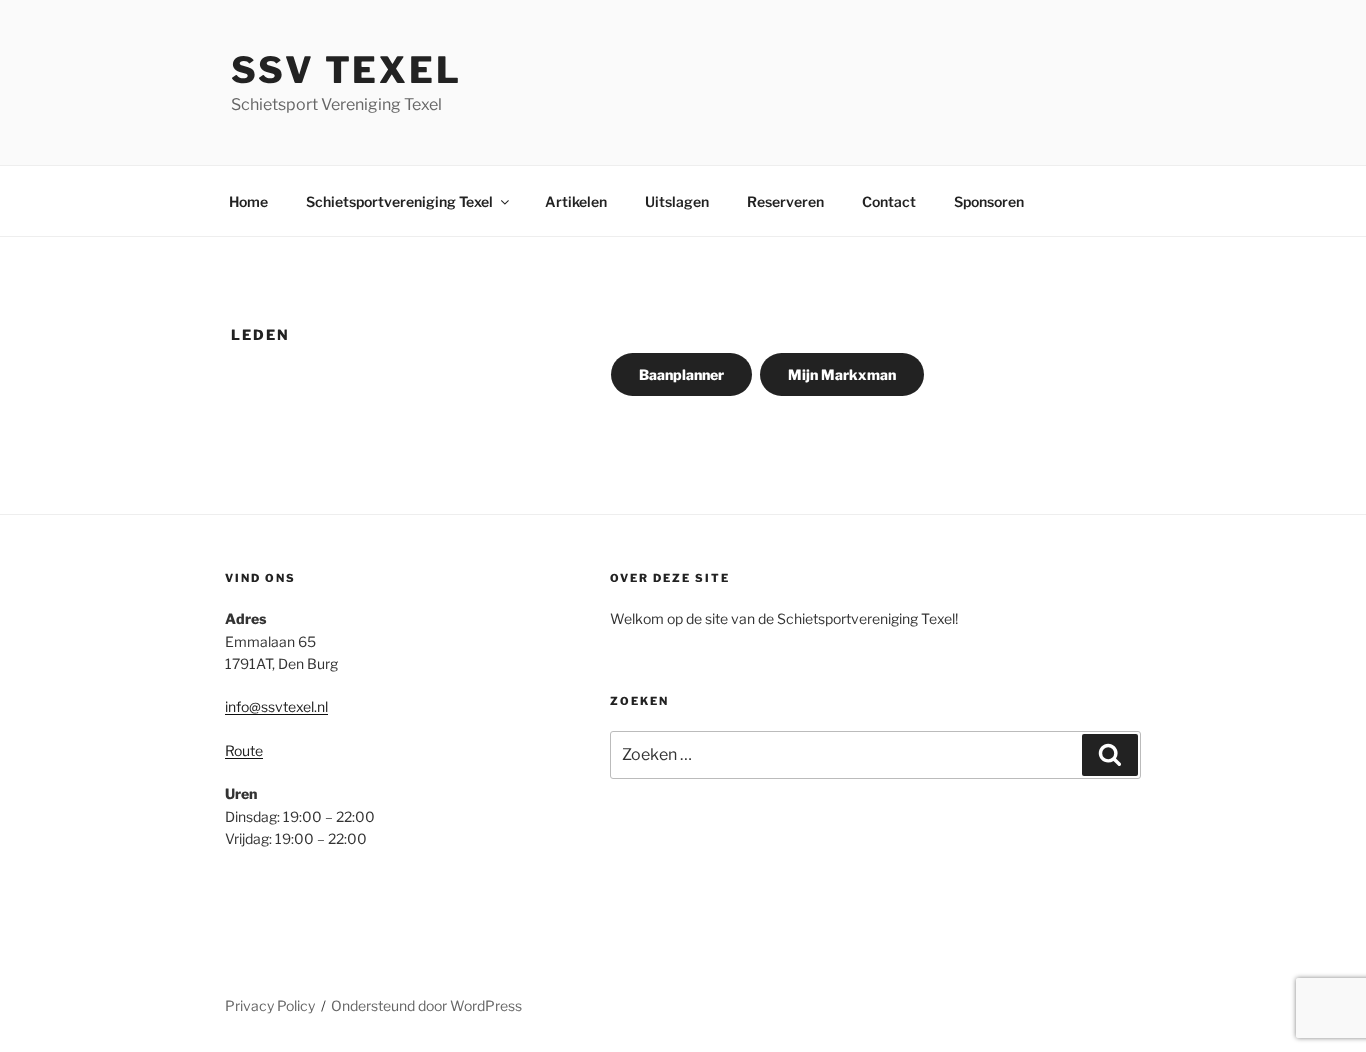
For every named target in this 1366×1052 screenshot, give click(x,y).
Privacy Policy (270, 1005)
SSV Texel (346, 70)
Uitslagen (677, 201)
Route (244, 750)
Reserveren (785, 201)
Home (248, 201)
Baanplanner (681, 374)
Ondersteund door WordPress (426, 1005)
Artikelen (576, 201)
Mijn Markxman (842, 374)
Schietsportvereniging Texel (399, 201)
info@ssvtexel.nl (276, 706)
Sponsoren (989, 201)
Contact (889, 201)
